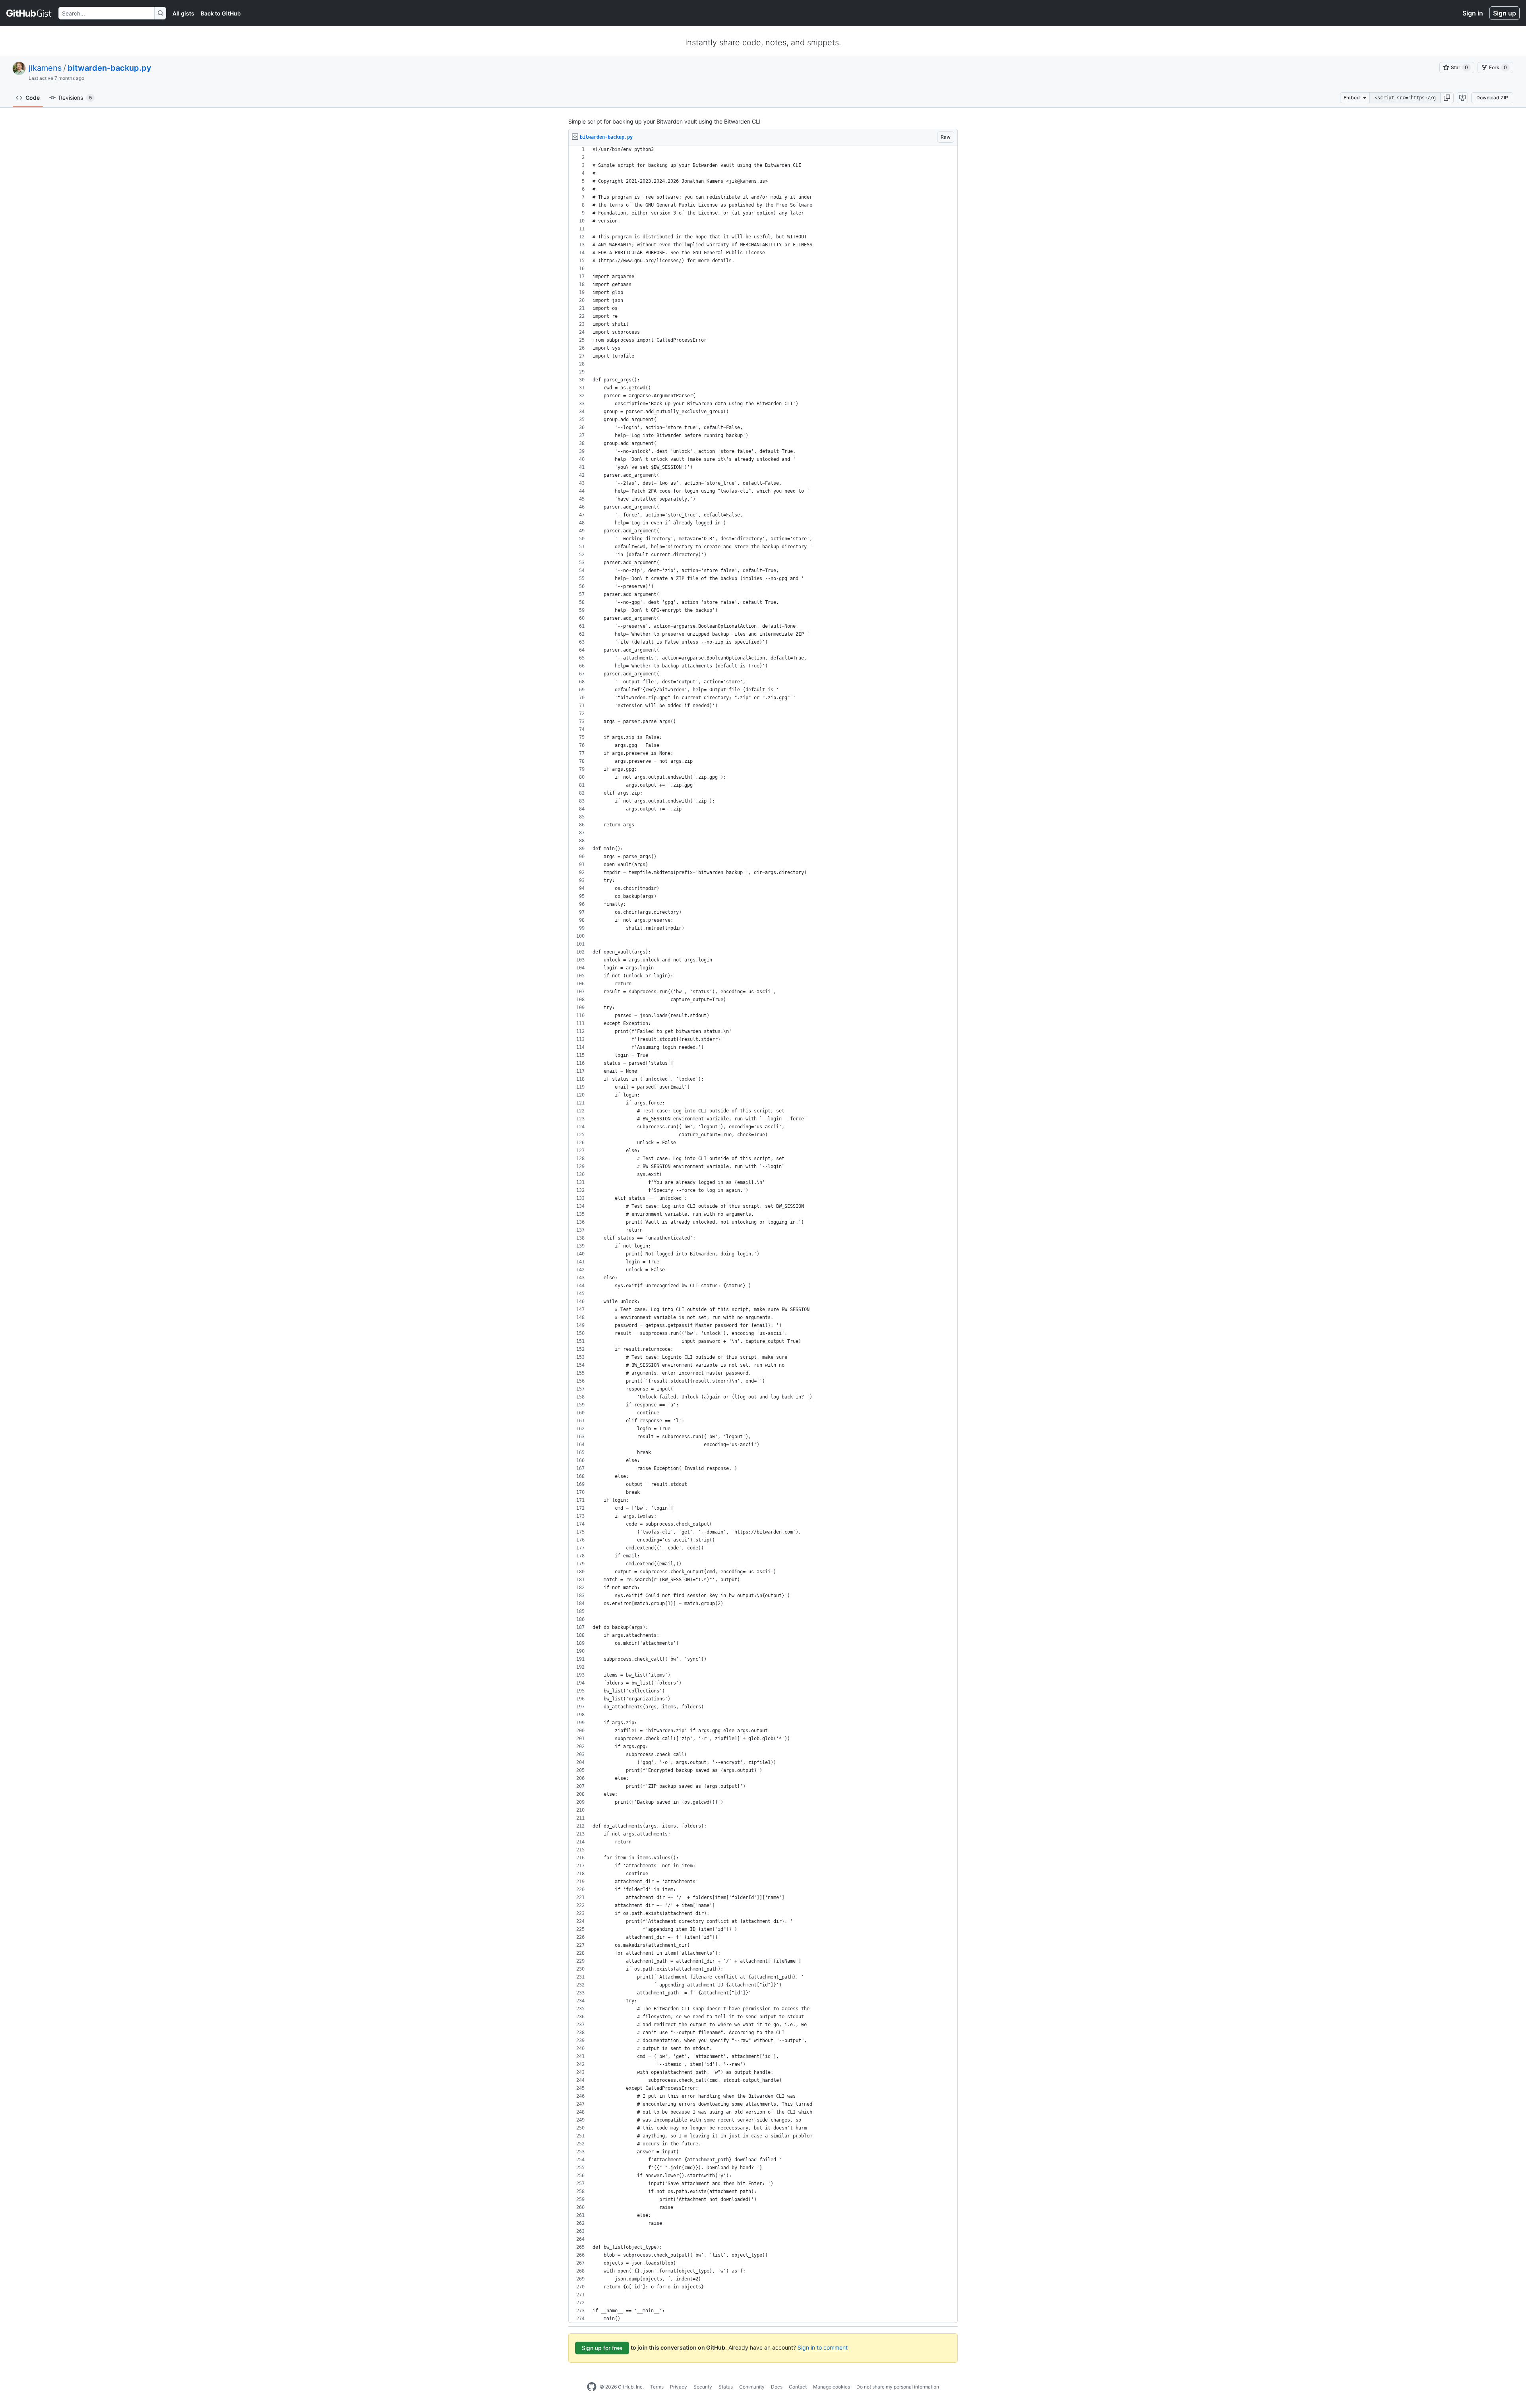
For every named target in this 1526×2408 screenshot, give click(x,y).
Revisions (75, 98)
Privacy (679, 2387)
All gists (183, 13)
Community (752, 2387)
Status (726, 2387)
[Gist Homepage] (29, 13)
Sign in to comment (823, 2347)
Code (33, 98)
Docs (777, 2387)
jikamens (45, 68)
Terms (657, 2387)
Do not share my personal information (898, 2387)
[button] (1447, 98)
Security (703, 2387)
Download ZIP (1492, 98)
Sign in (1473, 13)
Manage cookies (832, 2387)
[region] (763, 1234)
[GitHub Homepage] (592, 2387)
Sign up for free (602, 2348)
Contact (798, 2387)
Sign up (1505, 13)
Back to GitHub (221, 13)
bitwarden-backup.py (109, 68)
